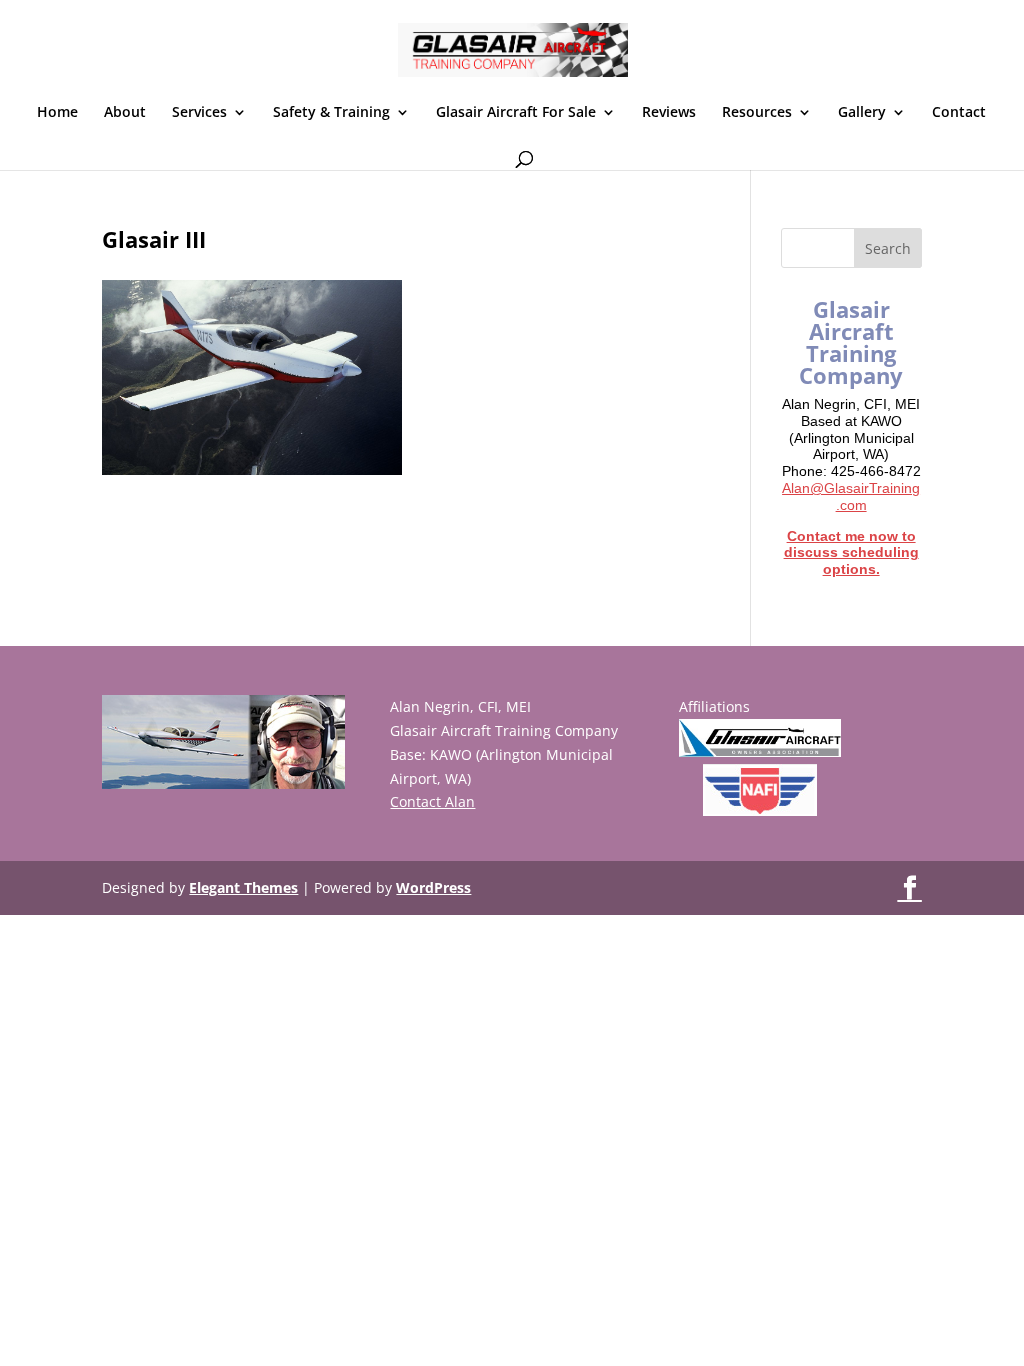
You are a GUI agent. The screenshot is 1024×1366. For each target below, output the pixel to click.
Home (57, 113)
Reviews (669, 113)
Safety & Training (331, 113)
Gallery (862, 113)
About (125, 113)
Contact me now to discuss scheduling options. (851, 553)
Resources (757, 113)
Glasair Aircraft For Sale (516, 113)
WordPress (433, 887)
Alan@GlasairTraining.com (851, 496)
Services (199, 113)
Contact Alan (432, 801)
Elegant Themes (243, 887)
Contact (959, 113)
